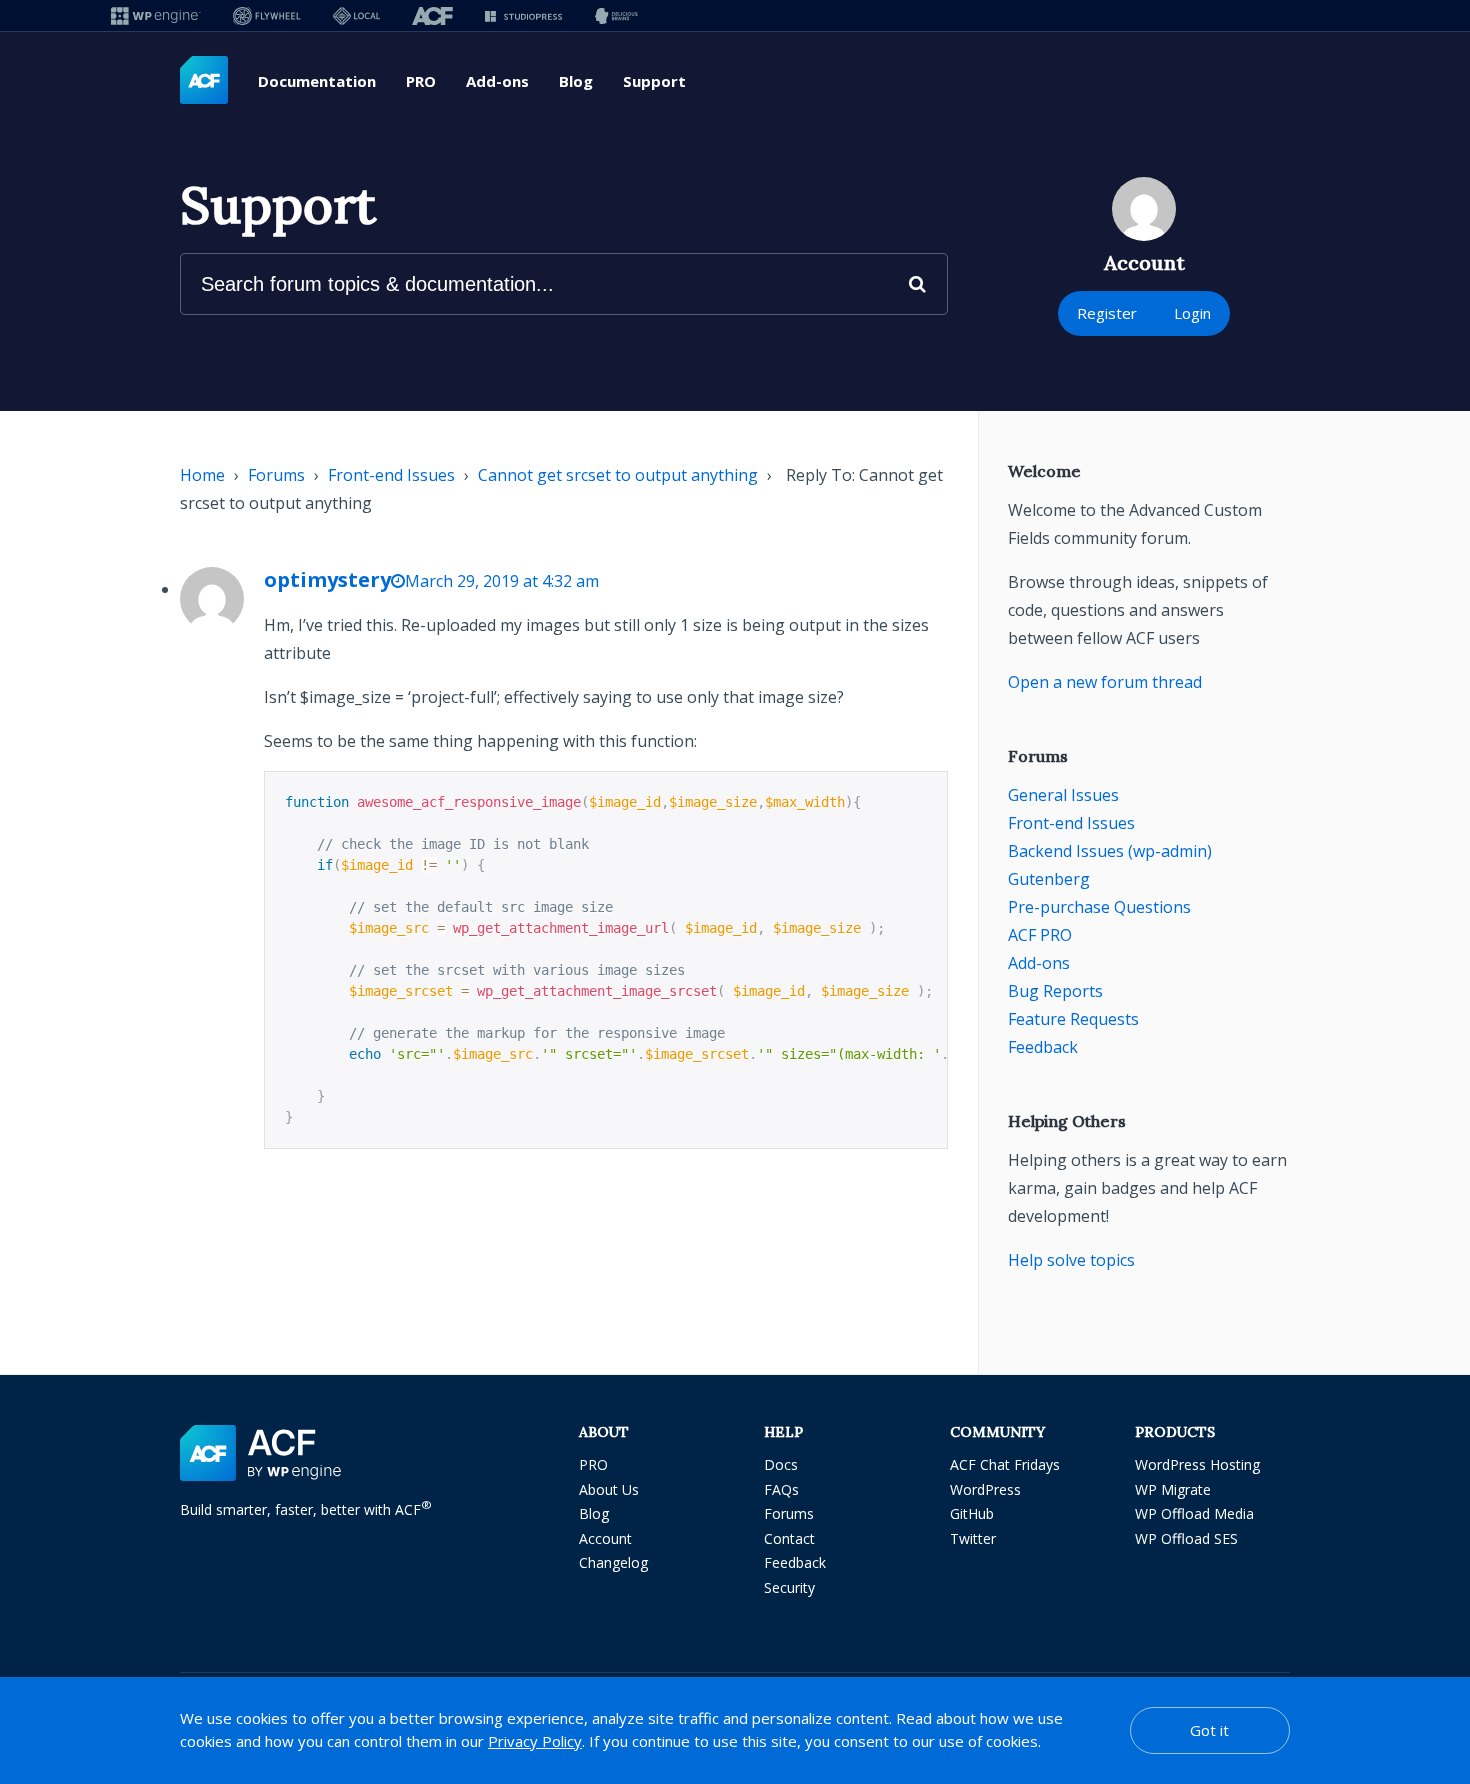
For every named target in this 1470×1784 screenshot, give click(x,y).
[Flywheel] (267, 15)
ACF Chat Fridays (1005, 1464)
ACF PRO (1040, 935)
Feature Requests (1073, 1019)
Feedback (1043, 1047)
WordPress (985, 1489)
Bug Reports (1055, 991)
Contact (789, 1538)
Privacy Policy (535, 1741)
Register (1107, 313)
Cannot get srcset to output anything (618, 475)
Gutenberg (1049, 879)
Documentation (317, 81)
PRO (421, 81)
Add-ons (497, 81)
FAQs (781, 1489)
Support (654, 81)
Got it (1209, 1730)
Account (605, 1538)
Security (789, 1587)
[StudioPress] (523, 15)
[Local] (356, 15)
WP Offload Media (1194, 1513)
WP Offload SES (1186, 1538)
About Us (609, 1489)
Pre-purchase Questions (1099, 907)
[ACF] (432, 15)
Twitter (973, 1538)
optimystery (327, 579)
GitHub (972, 1513)
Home (202, 475)
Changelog (613, 1562)
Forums (276, 475)
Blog (576, 81)
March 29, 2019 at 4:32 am (502, 581)
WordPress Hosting (1197, 1464)
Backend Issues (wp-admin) (1110, 851)
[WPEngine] (156, 15)
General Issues (1063, 795)
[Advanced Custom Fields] (204, 81)
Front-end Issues (391, 475)
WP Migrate (1173, 1489)
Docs (781, 1464)
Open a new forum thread (1105, 682)
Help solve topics (1071, 1260)
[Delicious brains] (616, 15)
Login (1192, 313)
